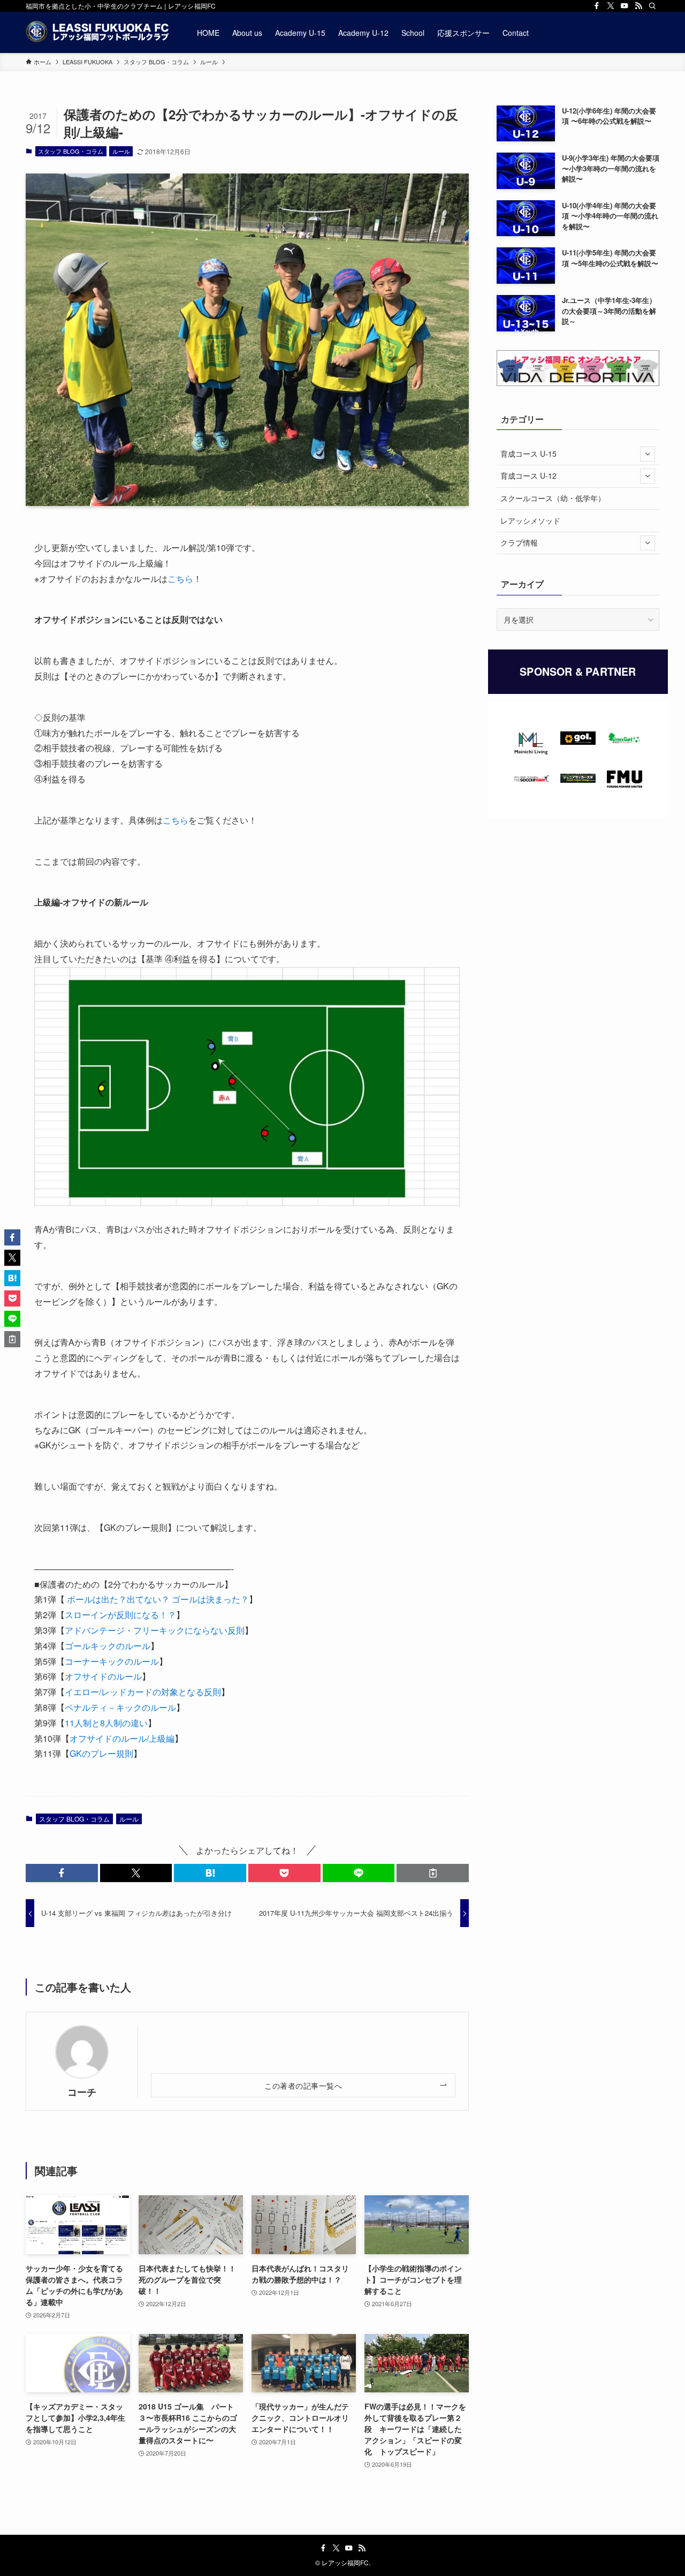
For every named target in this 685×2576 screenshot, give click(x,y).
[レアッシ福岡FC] (97, 32)
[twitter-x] (611, 6)
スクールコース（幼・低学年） (553, 498)
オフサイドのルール (103, 1676)
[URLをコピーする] (433, 1873)
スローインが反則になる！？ (120, 1615)
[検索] (652, 6)
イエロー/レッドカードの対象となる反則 (143, 1692)
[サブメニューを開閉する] (648, 454)
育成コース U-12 (528, 475)
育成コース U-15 (528, 454)
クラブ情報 (519, 542)
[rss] (638, 6)
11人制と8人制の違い (106, 1723)
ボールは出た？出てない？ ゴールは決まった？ (157, 1599)
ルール (121, 151)
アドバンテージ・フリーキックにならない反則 (155, 1630)
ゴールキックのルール (108, 1646)
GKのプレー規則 (101, 1753)
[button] (62, 1873)
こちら (180, 579)
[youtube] (625, 6)
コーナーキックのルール (112, 1661)
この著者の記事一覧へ (303, 2085)
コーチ (82, 2092)
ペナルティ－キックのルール (120, 1707)
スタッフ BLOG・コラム (71, 151)
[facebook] (597, 6)
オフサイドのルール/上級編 (122, 1738)
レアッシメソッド (530, 520)
